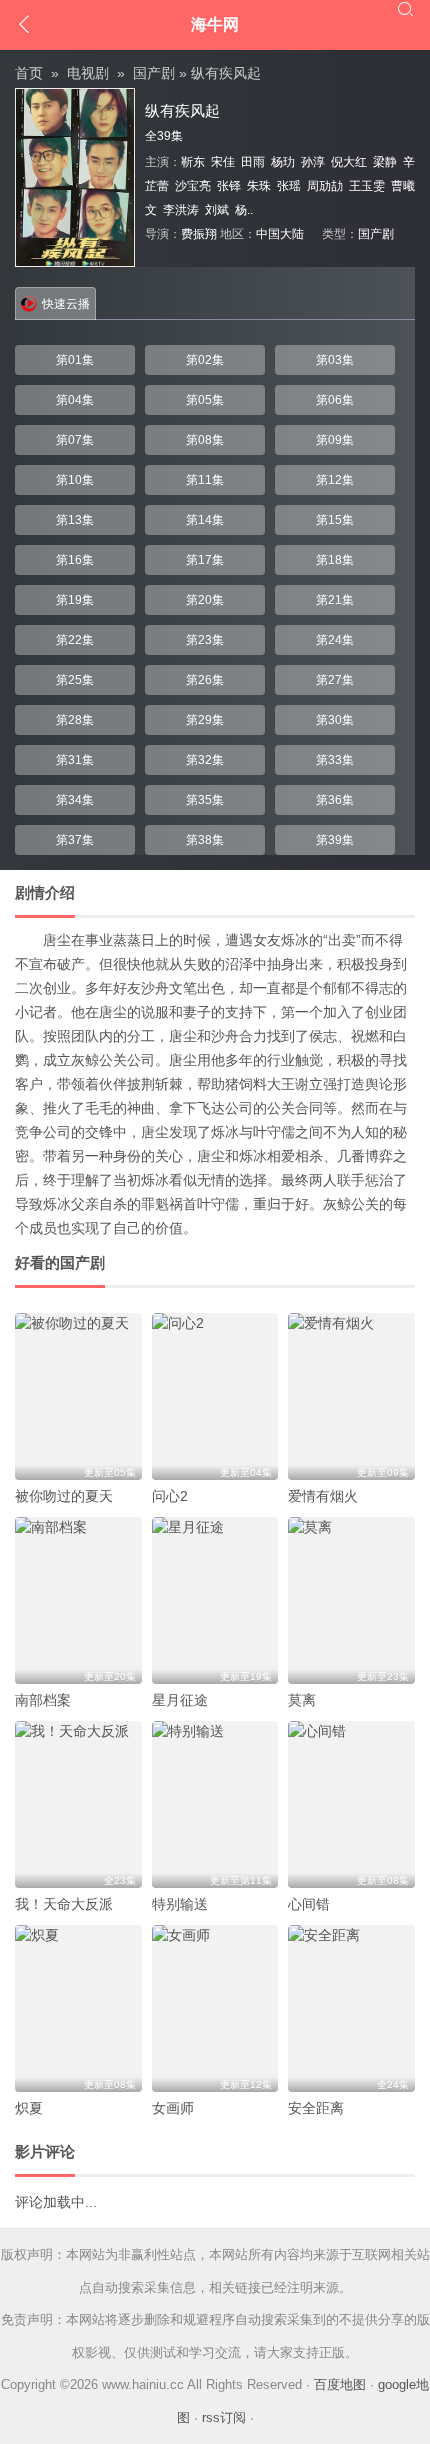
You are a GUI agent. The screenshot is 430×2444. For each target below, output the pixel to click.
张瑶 (289, 186)
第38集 (205, 840)
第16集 (75, 560)
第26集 (205, 680)
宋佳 (223, 162)
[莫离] (351, 1600)
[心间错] (351, 1804)
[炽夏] (78, 2008)
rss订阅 (224, 2417)
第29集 (205, 720)
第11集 (205, 480)
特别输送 (180, 1904)
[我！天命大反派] (78, 1804)
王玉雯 (367, 186)
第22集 (75, 640)
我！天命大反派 (64, 1904)
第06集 (335, 400)
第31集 (75, 760)
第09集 (335, 440)
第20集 (205, 600)
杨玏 (283, 162)
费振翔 (199, 234)
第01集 (75, 360)
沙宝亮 (193, 186)
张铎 (229, 186)
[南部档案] (78, 1600)
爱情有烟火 (323, 1496)
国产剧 (154, 73)
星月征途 (180, 1700)
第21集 (335, 600)
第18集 (335, 560)
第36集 (335, 800)
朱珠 (259, 186)
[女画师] (215, 2008)
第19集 (75, 600)
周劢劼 (325, 186)
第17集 (205, 560)
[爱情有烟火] (351, 1396)
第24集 (335, 640)
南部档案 (43, 1700)
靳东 (193, 162)
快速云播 (66, 304)
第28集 (75, 720)
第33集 (335, 760)
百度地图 (340, 2384)
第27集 (335, 680)
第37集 (75, 840)
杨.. (244, 210)
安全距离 (316, 2108)
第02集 (205, 360)
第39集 (335, 840)
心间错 (309, 1904)
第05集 (205, 400)
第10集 (75, 480)
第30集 (335, 720)
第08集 (205, 440)
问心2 (170, 1496)
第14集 (205, 520)
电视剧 (88, 73)
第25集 (75, 680)
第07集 (75, 440)
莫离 (302, 1700)
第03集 (335, 360)
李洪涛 (181, 210)
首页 (29, 73)
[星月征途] (215, 1600)
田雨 (253, 162)
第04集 (75, 400)
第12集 (335, 480)
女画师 (173, 2108)
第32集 (205, 760)
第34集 (75, 800)
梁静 (385, 162)
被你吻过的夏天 (64, 1496)
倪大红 (349, 162)
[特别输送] (215, 1804)
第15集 (335, 520)
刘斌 (217, 210)
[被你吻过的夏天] (78, 1396)
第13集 (75, 520)
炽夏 (29, 2108)
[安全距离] (351, 2008)
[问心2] (215, 1396)
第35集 (205, 800)
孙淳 (313, 162)
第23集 (205, 640)
